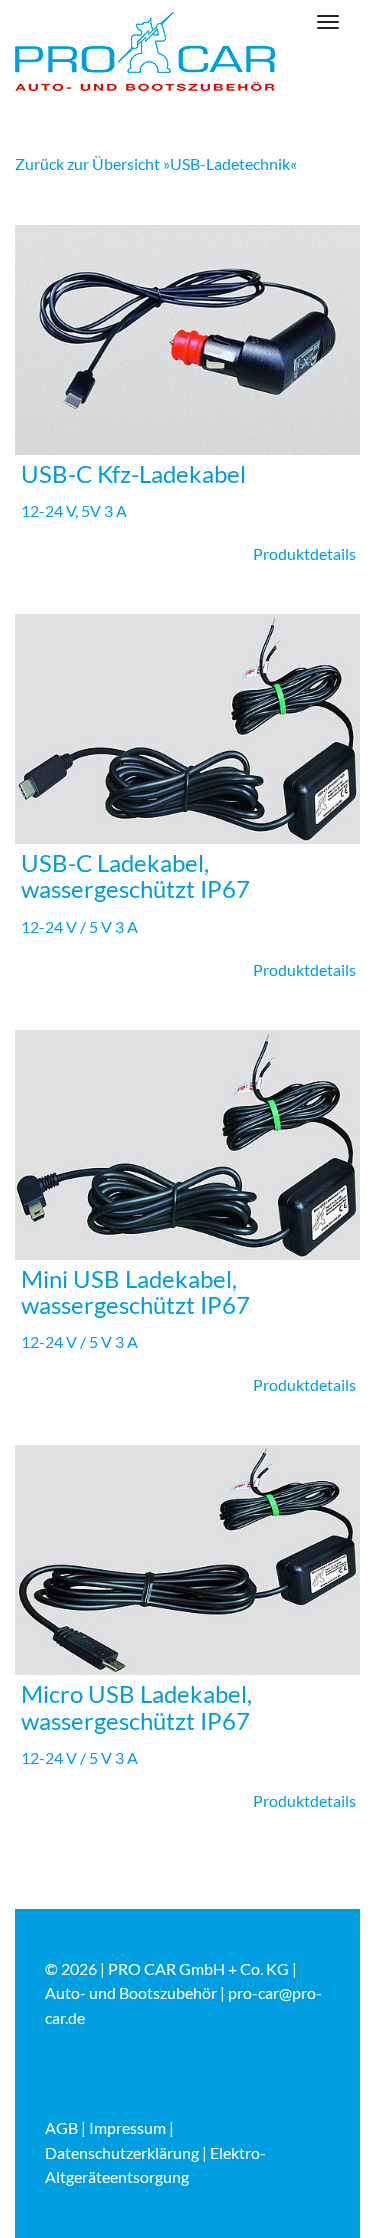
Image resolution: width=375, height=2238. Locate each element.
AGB (61, 2127)
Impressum (127, 2127)
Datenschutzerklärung (122, 2152)
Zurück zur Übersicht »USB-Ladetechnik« (156, 163)
